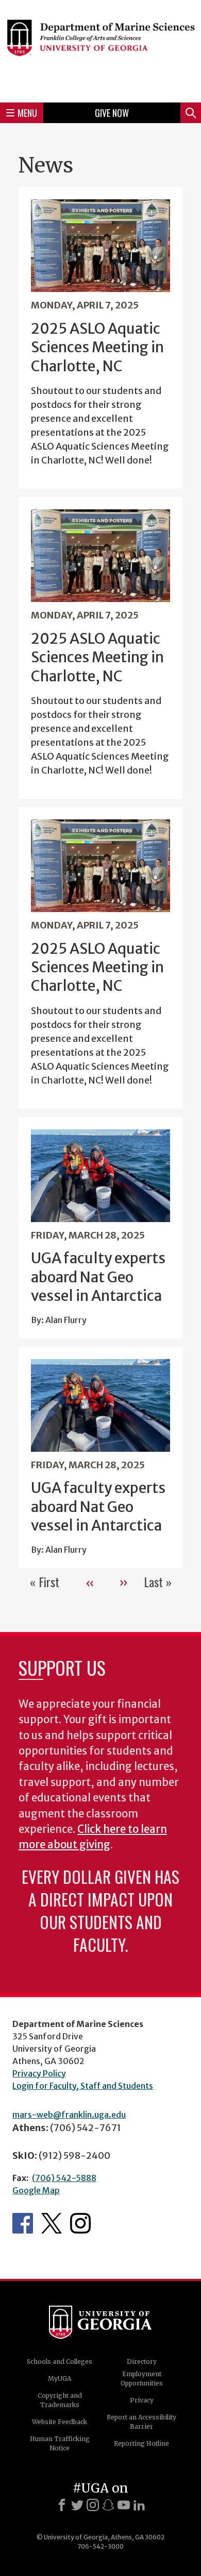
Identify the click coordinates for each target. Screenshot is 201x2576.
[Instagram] (93, 2505)
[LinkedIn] (139, 2505)
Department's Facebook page (23, 2223)
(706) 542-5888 (64, 2178)
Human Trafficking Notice (60, 2443)
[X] (77, 2505)
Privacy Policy (39, 2073)
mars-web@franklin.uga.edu (69, 2115)
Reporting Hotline (141, 2443)
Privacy (142, 2400)
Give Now (112, 113)
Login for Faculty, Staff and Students (83, 2086)
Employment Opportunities (142, 2378)
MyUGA (60, 2378)
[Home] (100, 50)
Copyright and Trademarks (60, 2400)
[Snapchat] (108, 2505)
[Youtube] (124, 2505)
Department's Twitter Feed (52, 2223)
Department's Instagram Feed (80, 2223)
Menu (27, 113)
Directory (142, 2362)
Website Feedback (60, 2422)
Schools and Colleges (60, 2362)
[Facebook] (62, 2505)
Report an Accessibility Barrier (141, 2422)
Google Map (36, 2190)
